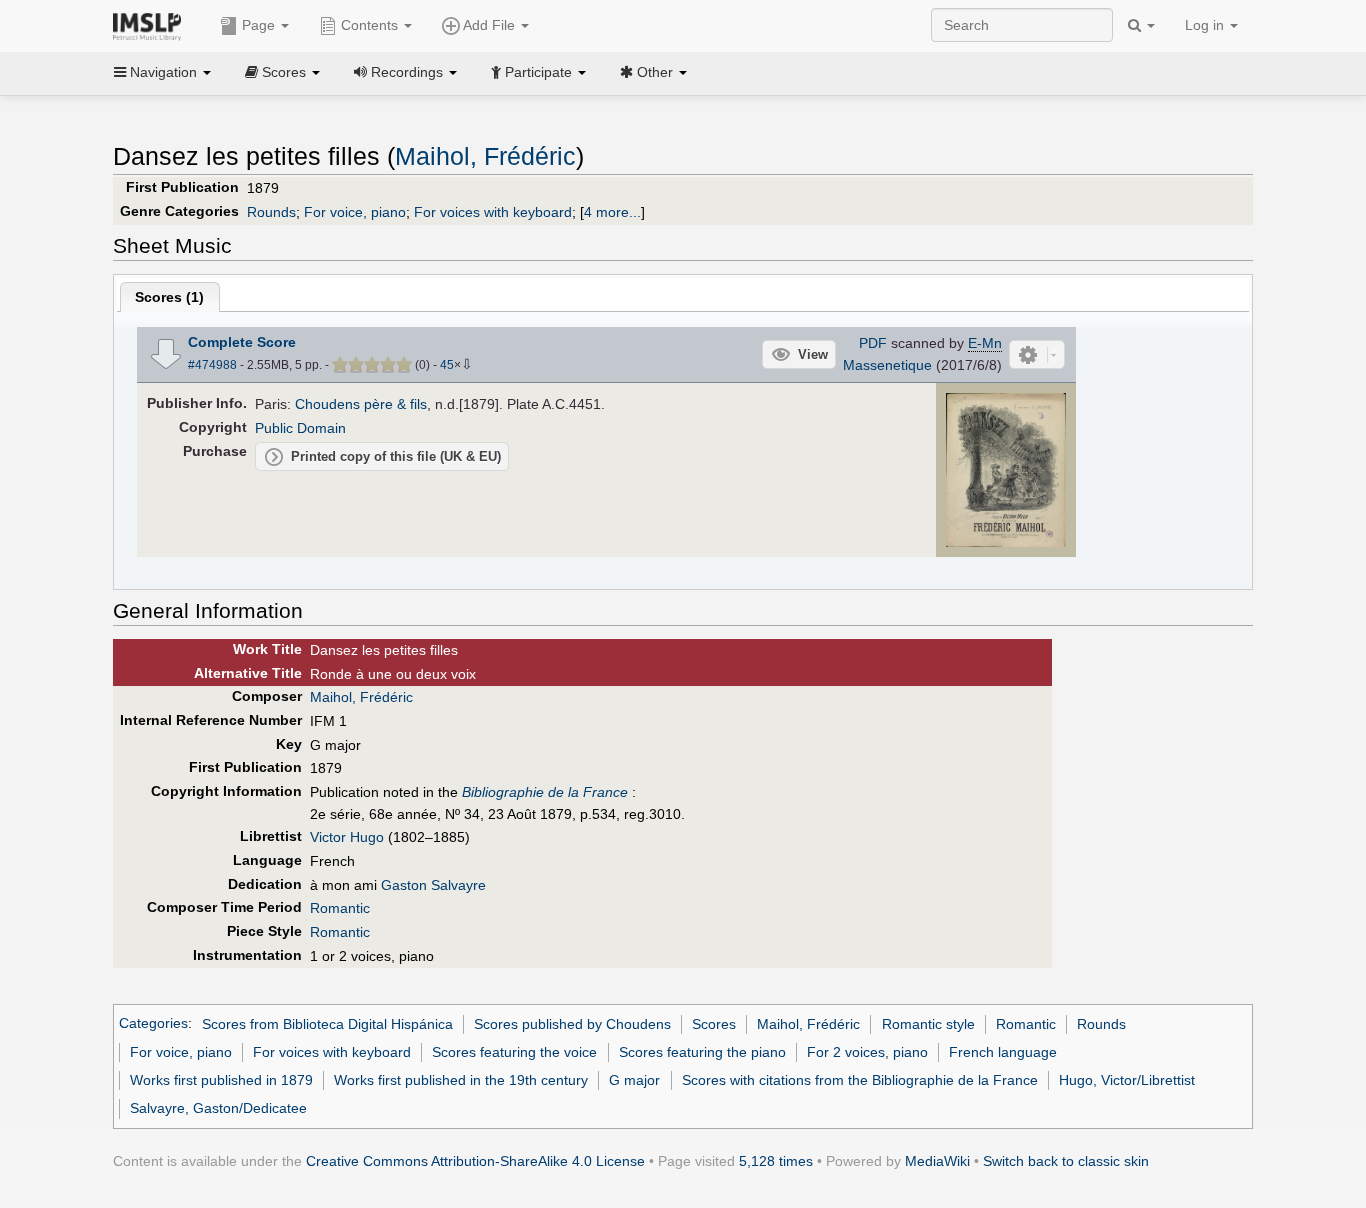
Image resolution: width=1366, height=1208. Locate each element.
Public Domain (300, 428)
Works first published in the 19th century (461, 1080)
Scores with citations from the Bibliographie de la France (860, 1080)
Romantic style (928, 1024)
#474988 (212, 365)
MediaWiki (937, 1161)
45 (447, 365)
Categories (153, 1024)
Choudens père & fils (361, 404)
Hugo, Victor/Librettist (1127, 1080)
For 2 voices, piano (867, 1052)
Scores (714, 1024)
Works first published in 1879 (221, 1080)
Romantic (340, 908)
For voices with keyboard (493, 212)
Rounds (271, 212)
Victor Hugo (347, 837)
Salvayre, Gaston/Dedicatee (218, 1108)
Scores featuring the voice (514, 1052)
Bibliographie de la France (545, 792)
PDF (873, 343)
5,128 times (776, 1161)
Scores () (169, 297)
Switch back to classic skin (1066, 1161)
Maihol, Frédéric (485, 156)
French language (1003, 1052)
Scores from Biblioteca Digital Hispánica (327, 1024)
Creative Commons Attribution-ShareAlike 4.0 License (475, 1161)
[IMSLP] (151, 25)
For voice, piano (355, 212)
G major (634, 1080)
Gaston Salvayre (433, 885)
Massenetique (887, 365)
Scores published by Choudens (572, 1024)
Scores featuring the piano (702, 1052)
